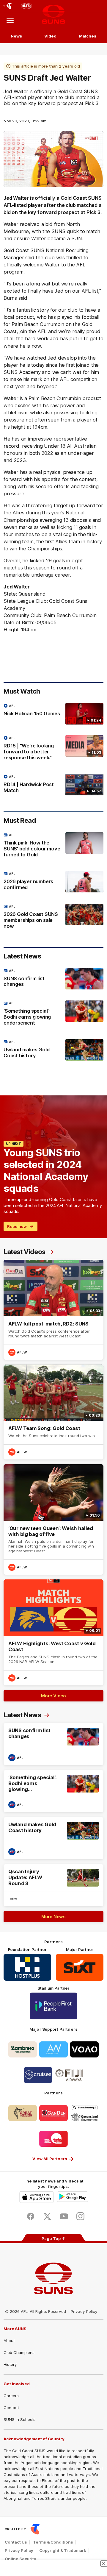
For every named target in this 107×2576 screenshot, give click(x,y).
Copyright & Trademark (63, 2550)
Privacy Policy (84, 2311)
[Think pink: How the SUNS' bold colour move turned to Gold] (53, 846)
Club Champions (19, 2352)
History (10, 2364)
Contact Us (16, 2542)
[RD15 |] (53, 749)
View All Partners (50, 2159)
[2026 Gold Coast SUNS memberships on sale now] (53, 918)
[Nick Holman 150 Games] (53, 714)
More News (53, 1917)
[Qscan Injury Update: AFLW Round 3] (53, 1885)
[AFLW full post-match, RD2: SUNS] (53, 1310)
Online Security (21, 2559)
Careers (11, 2396)
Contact (11, 2408)
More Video (53, 1696)
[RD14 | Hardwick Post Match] (53, 785)
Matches (88, 36)
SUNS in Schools (19, 2419)
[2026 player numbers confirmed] (53, 882)
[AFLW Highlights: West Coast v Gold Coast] (53, 1632)
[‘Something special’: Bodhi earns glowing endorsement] (53, 1014)
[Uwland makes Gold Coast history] (53, 1050)
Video (50, 36)
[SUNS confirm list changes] (53, 979)
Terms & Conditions (53, 2542)
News (16, 36)
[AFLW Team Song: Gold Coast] (53, 1412)
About (9, 2341)
